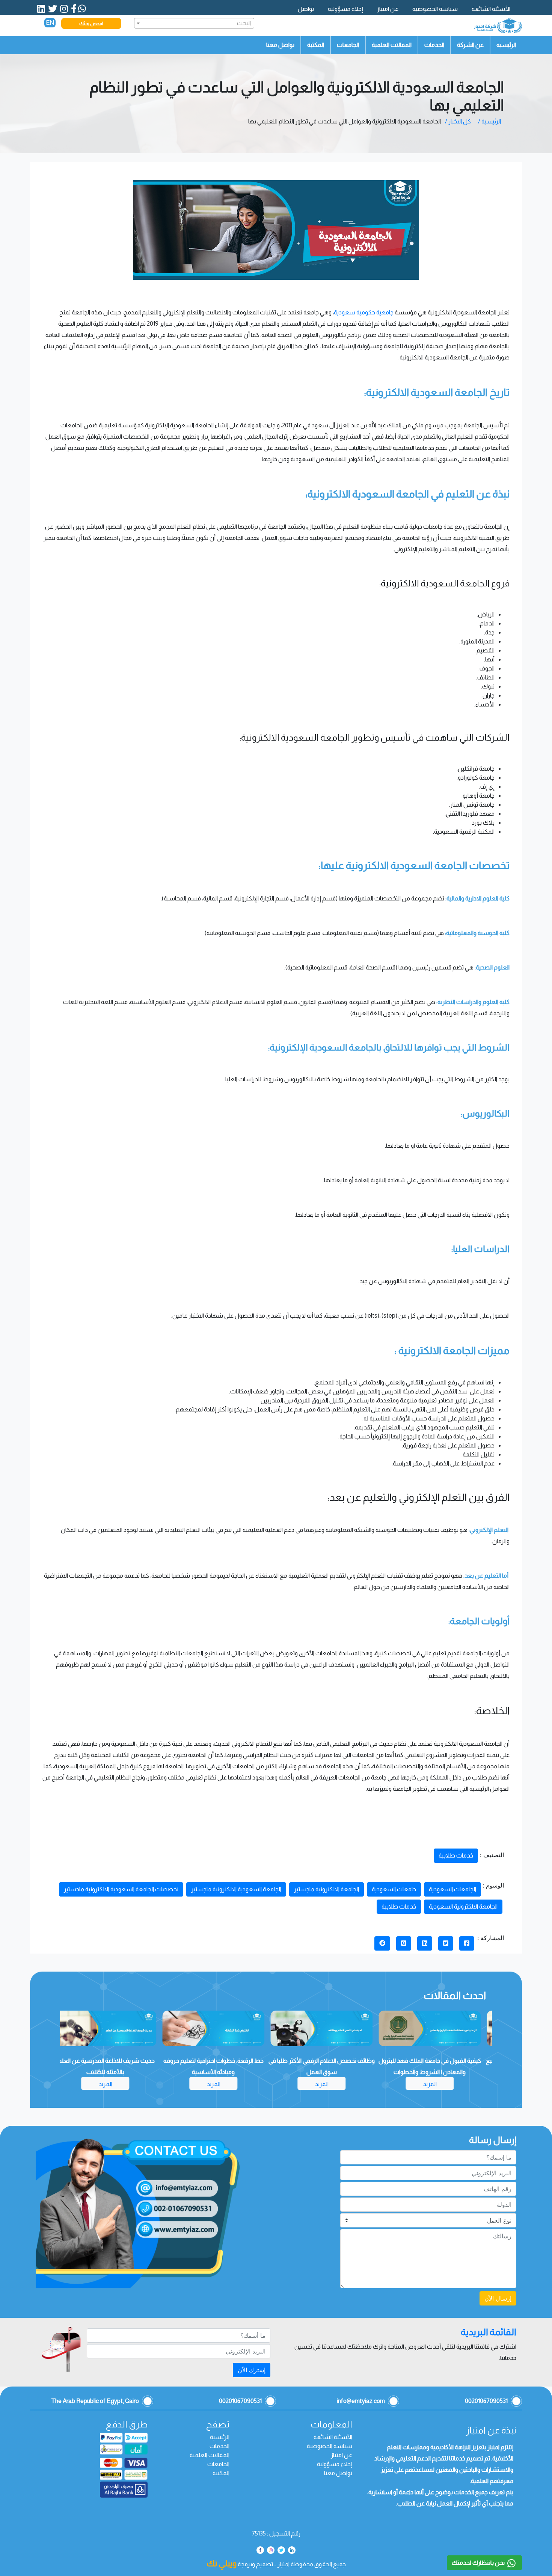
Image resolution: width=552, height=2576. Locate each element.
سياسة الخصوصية (435, 9)
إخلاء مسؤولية (345, 9)
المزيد (438, 2084)
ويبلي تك (222, 2563)
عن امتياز (388, 9)
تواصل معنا (280, 45)
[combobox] (194, 23)
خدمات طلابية (456, 1855)
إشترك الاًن (252, 2370)
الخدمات (434, 45)
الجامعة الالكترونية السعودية (463, 1906)
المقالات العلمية (392, 45)
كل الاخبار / (458, 121)
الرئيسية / (489, 121)
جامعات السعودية (394, 1889)
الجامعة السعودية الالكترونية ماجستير (236, 1889)
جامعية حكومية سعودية (364, 312)
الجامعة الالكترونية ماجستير (327, 1889)
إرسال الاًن (498, 2298)
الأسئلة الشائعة (491, 9)
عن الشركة (470, 45)
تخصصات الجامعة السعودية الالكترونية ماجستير (121, 1889)
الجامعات (348, 45)
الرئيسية (506, 45)
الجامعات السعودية (452, 1889)
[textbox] (194, 23)
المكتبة (316, 45)
